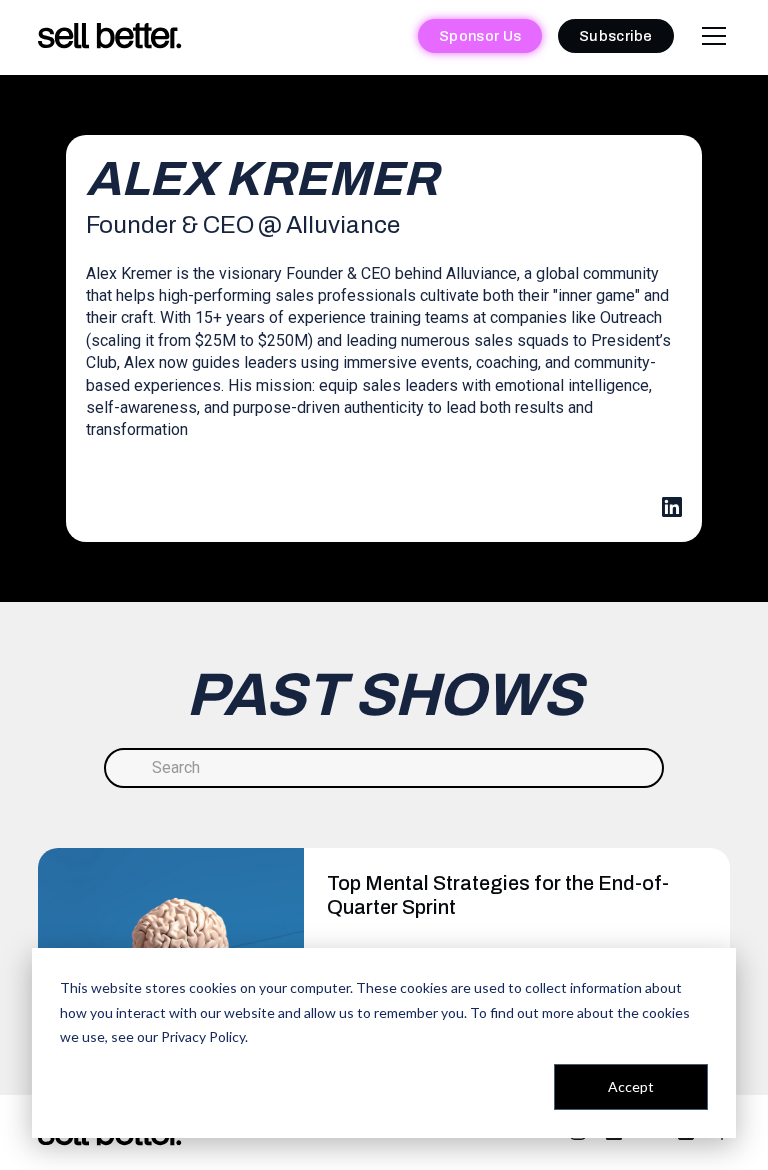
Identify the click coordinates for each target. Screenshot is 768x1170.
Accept (631, 1086)
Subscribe (616, 36)
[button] (710, 36)
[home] (110, 36)
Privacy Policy (203, 1036)
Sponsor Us (480, 36)
